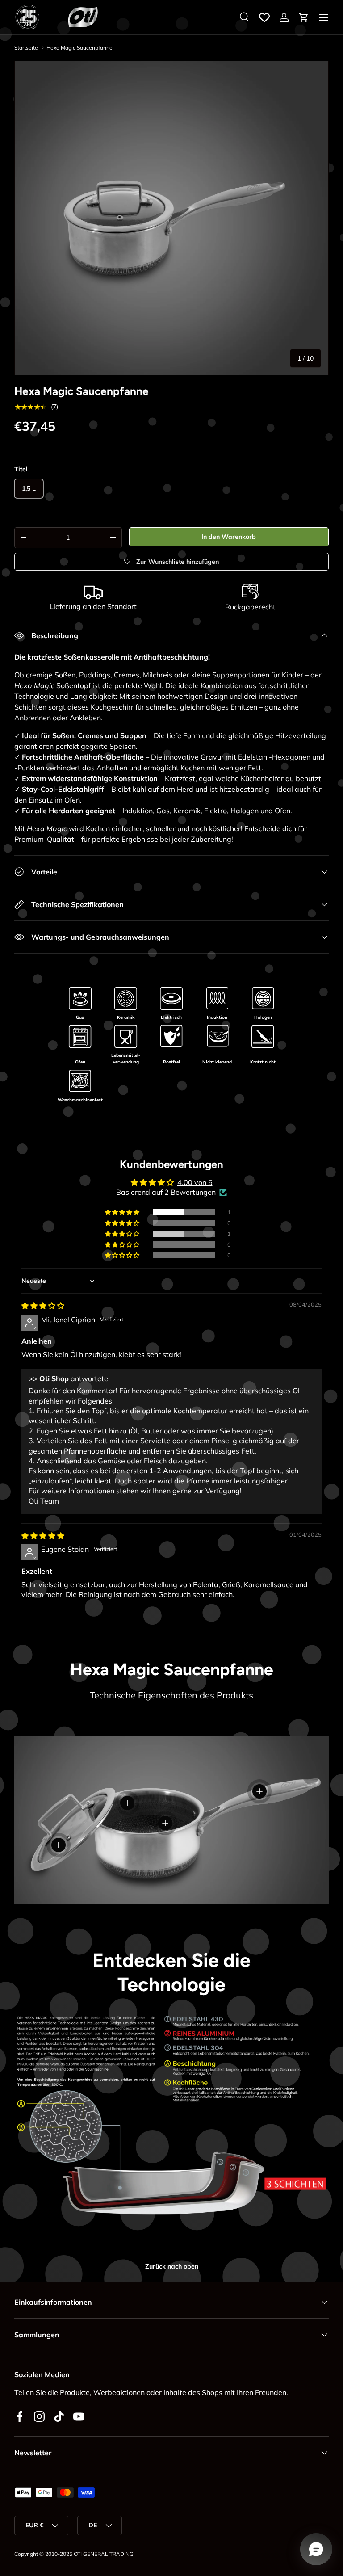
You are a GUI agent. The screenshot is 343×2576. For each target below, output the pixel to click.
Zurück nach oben (172, 2266)
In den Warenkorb (229, 537)
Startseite (26, 48)
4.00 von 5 (195, 1182)
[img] (43, 1306)
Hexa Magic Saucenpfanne (79, 48)
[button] (304, 17)
